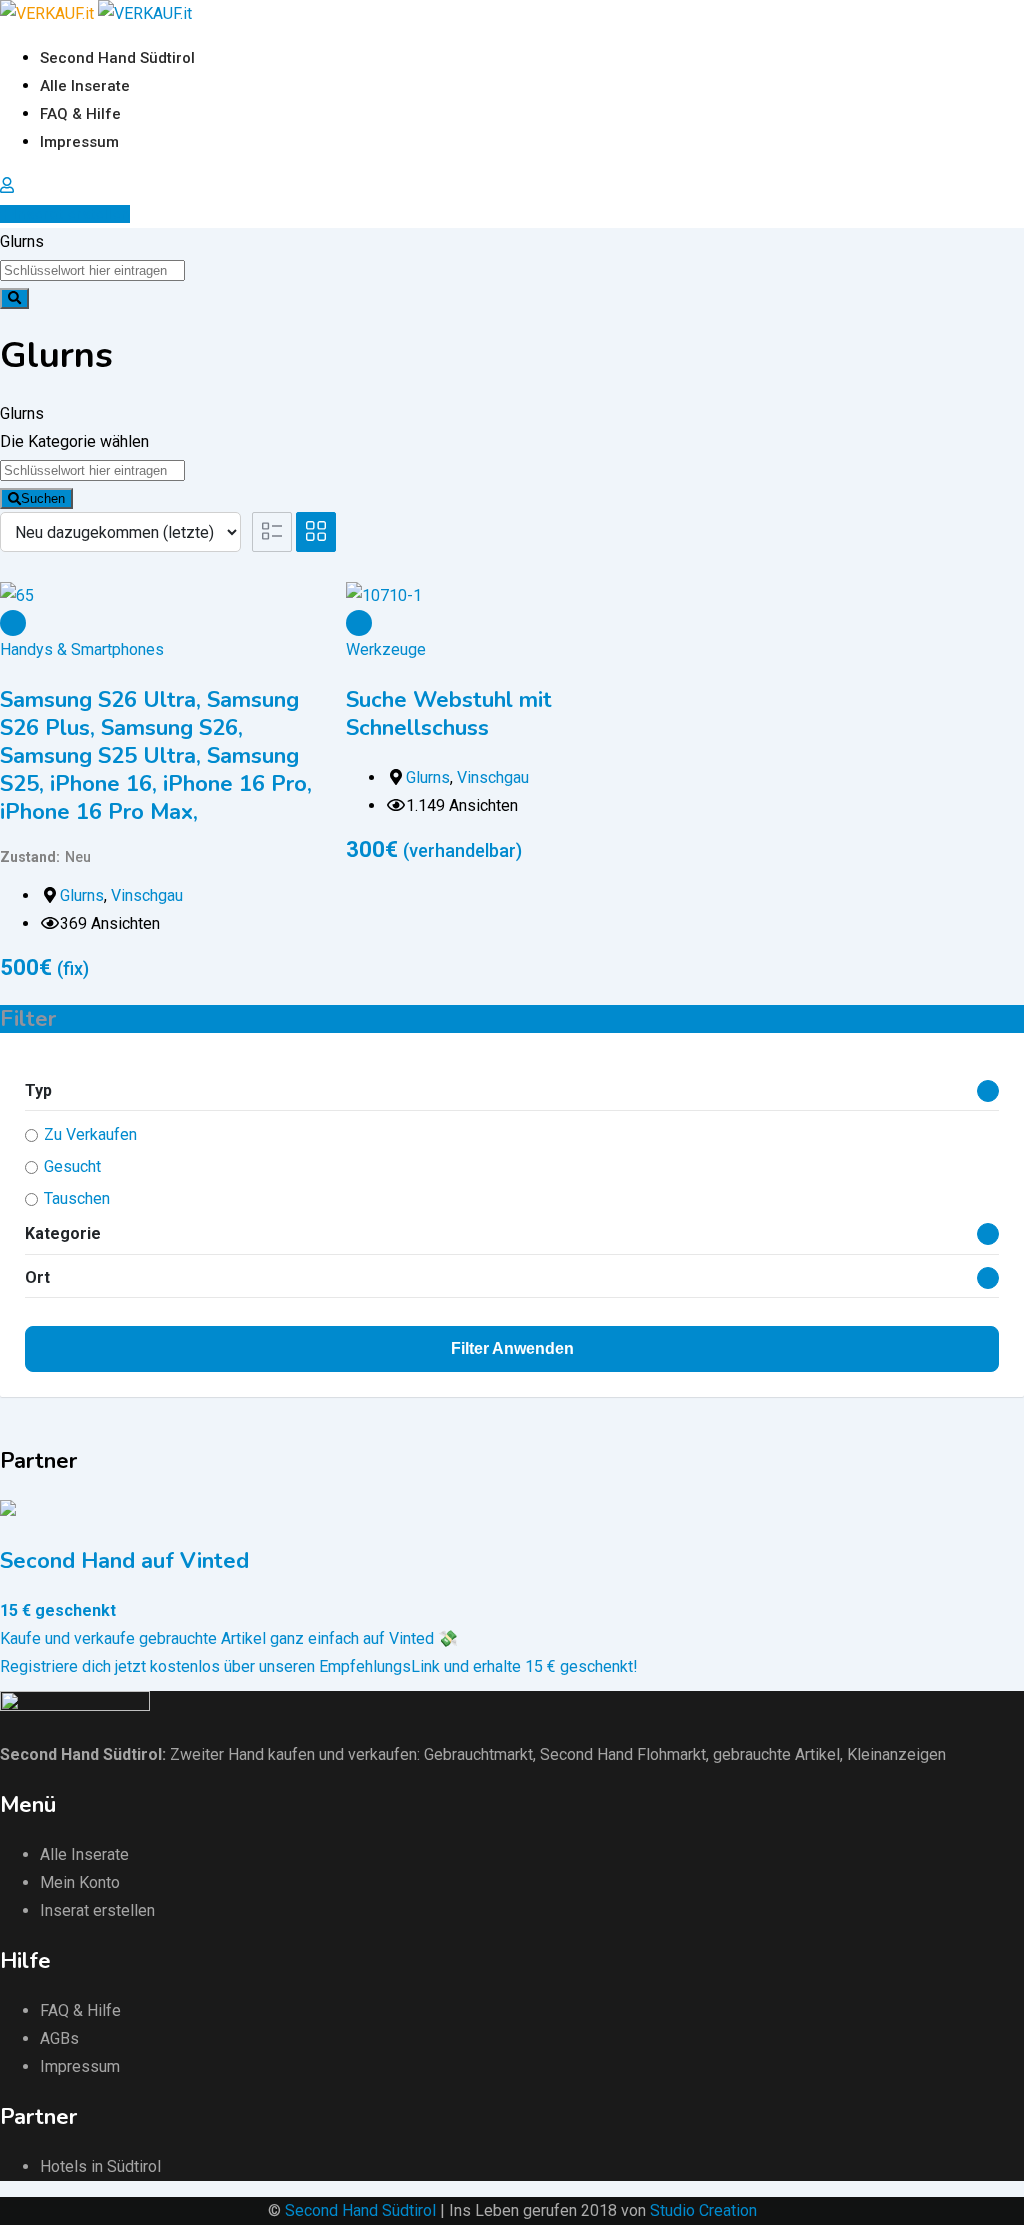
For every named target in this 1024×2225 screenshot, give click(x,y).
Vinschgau (147, 895)
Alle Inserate (85, 86)
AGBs (59, 2038)
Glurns (82, 895)
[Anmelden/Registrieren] (7, 185)
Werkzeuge (386, 649)
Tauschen (77, 1198)
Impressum (79, 142)
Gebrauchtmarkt (478, 1754)
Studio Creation (703, 2210)
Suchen (43, 498)
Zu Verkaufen (90, 1134)
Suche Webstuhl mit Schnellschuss (449, 714)
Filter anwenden (512, 1348)
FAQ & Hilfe (80, 114)
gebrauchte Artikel (776, 1754)
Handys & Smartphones (82, 649)
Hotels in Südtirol (100, 2166)
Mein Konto (80, 1882)
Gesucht (72, 1166)
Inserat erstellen (71, 214)
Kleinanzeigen (896, 1754)
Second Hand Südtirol (117, 58)
